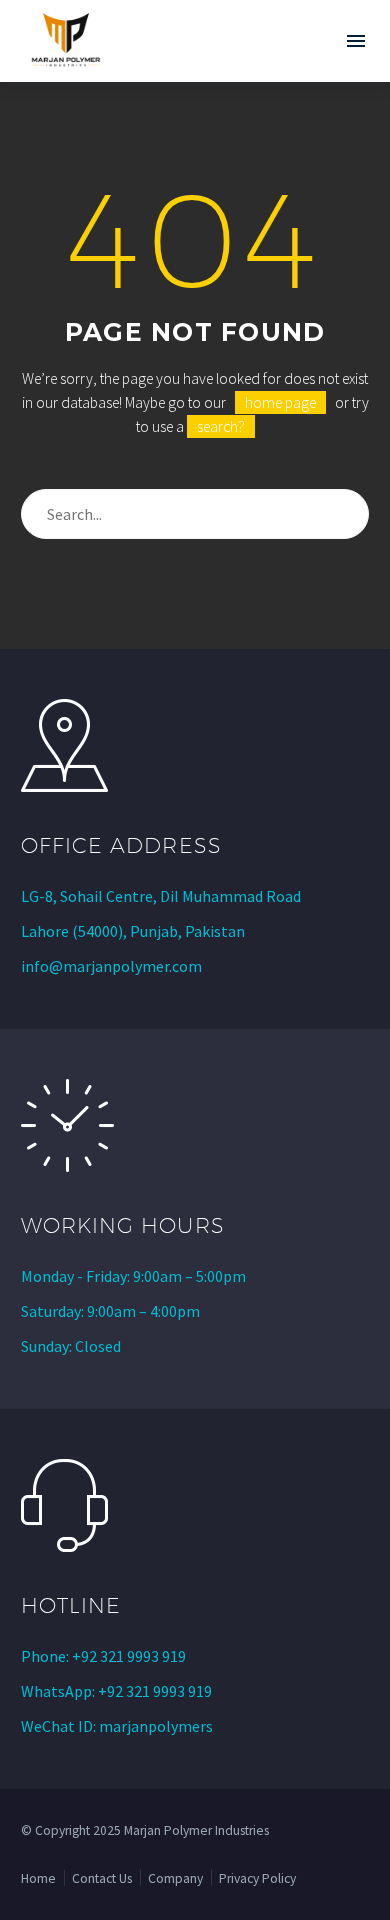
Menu (356, 41)
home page (280, 402)
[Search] (345, 514)
